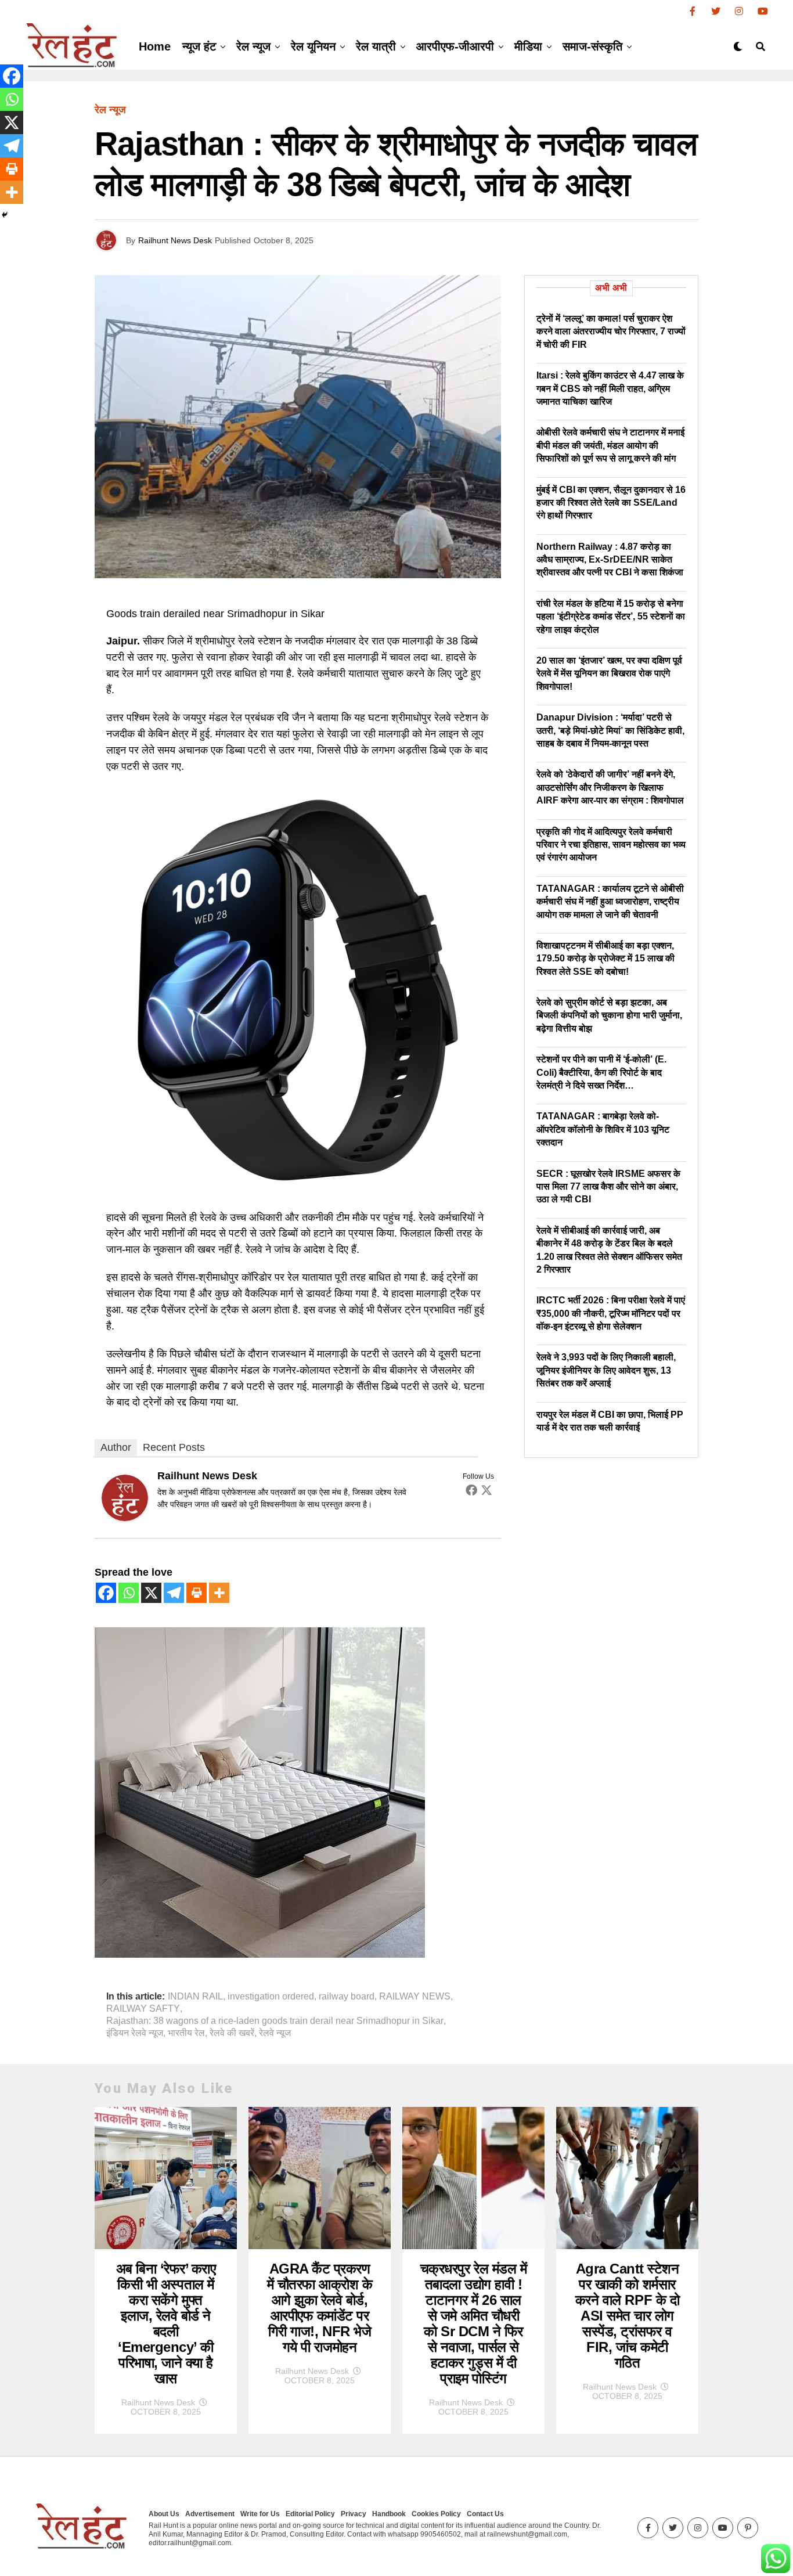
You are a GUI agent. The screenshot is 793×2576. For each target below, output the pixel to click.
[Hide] (5, 215)
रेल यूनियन (313, 46)
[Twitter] (486, 1490)
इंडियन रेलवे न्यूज (135, 2033)
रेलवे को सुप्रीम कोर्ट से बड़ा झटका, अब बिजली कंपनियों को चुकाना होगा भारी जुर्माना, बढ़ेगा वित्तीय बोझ (609, 1015)
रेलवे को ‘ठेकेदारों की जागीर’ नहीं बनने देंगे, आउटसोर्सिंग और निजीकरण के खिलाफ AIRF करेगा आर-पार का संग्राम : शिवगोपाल (610, 787)
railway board (347, 1997)
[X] (151, 1593)
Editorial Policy (310, 2514)
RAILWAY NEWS (415, 1997)
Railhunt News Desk (175, 240)
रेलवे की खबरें (232, 2033)
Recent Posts (174, 1447)
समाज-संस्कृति (592, 46)
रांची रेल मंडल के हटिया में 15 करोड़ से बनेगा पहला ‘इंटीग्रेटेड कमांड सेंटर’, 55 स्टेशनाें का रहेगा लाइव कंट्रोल (611, 617)
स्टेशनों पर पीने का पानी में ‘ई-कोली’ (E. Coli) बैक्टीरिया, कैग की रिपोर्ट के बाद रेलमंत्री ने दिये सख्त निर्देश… (601, 1072)
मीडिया (528, 46)
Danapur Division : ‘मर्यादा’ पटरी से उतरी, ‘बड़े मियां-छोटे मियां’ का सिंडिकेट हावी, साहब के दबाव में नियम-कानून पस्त (610, 730)
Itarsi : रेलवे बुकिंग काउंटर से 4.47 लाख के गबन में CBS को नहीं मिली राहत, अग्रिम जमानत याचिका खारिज (610, 388)
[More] (219, 1593)
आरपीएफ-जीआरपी (455, 46)
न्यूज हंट (199, 46)
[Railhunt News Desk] (125, 1518)
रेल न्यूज (253, 46)
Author (116, 1447)
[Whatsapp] (129, 1593)
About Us (164, 2514)
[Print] (197, 1593)
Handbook (389, 2514)
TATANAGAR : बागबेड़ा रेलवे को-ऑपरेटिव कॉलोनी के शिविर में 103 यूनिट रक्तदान (603, 1129)
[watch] (298, 1190)
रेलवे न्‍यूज (275, 2033)
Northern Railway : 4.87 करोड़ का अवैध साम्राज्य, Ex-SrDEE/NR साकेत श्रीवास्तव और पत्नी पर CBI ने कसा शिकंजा (610, 560)
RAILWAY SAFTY (143, 2009)
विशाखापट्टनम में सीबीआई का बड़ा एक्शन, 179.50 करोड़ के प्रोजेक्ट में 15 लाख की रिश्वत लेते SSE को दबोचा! (605, 959)
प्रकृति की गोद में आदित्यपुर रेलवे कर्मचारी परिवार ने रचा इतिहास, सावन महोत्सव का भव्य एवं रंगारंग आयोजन (611, 845)
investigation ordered (271, 1997)
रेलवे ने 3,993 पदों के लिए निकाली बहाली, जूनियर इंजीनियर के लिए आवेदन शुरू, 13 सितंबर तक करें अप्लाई (606, 1370)
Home (155, 46)
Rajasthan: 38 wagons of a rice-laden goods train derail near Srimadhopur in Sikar (275, 2021)
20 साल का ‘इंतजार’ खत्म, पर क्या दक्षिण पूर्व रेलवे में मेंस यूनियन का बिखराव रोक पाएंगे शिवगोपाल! (609, 673)
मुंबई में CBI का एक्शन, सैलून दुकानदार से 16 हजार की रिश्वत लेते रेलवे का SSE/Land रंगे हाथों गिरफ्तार (611, 503)
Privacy (354, 2514)
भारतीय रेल (186, 2033)
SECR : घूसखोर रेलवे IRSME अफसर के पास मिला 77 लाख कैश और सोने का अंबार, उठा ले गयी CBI (608, 1187)
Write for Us (260, 2514)
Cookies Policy (436, 2514)
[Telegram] (174, 1593)
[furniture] (260, 1954)
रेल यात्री (376, 46)
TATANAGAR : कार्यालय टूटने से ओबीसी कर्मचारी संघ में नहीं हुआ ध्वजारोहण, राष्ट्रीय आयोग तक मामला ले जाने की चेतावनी (610, 902)
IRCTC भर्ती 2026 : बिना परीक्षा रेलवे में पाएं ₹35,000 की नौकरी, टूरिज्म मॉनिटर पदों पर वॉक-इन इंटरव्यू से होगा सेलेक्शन (611, 1313)
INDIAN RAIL (195, 1997)
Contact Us (485, 2514)
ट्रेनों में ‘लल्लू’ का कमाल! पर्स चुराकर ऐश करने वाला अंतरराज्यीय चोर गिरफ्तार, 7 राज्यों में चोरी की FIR (611, 332)
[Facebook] (471, 1490)
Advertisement (210, 2514)
